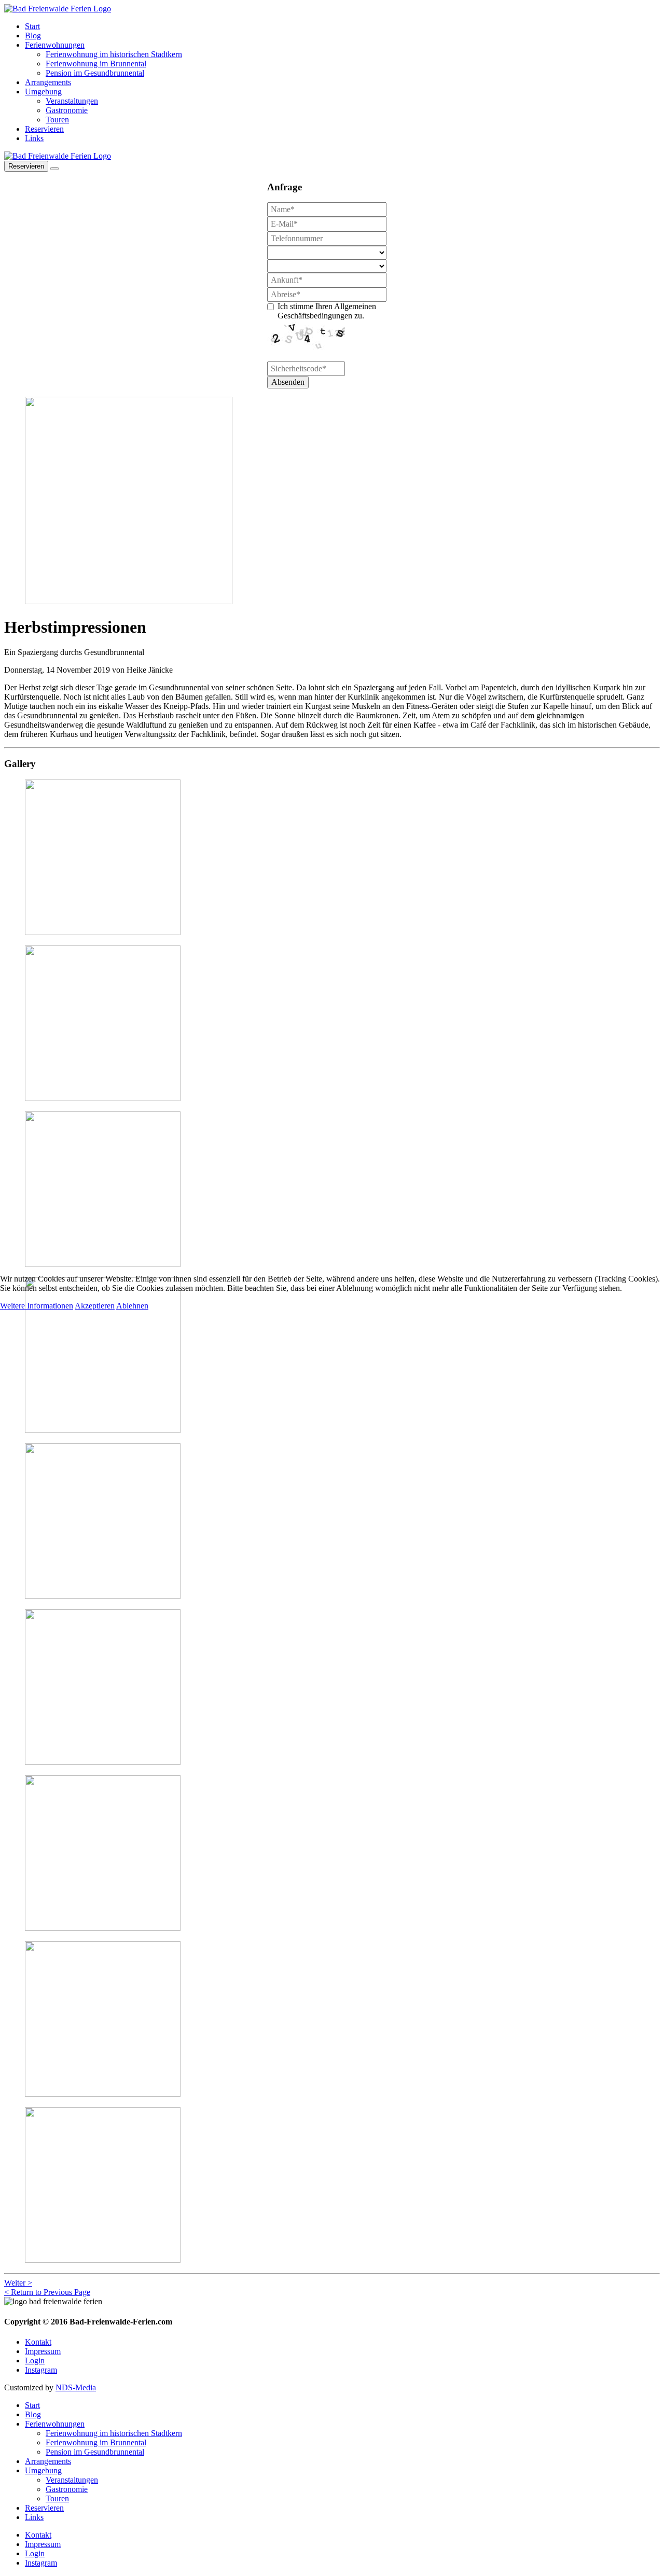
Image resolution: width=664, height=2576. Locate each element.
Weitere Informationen (37, 1306)
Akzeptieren (95, 1306)
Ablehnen (132, 1306)
